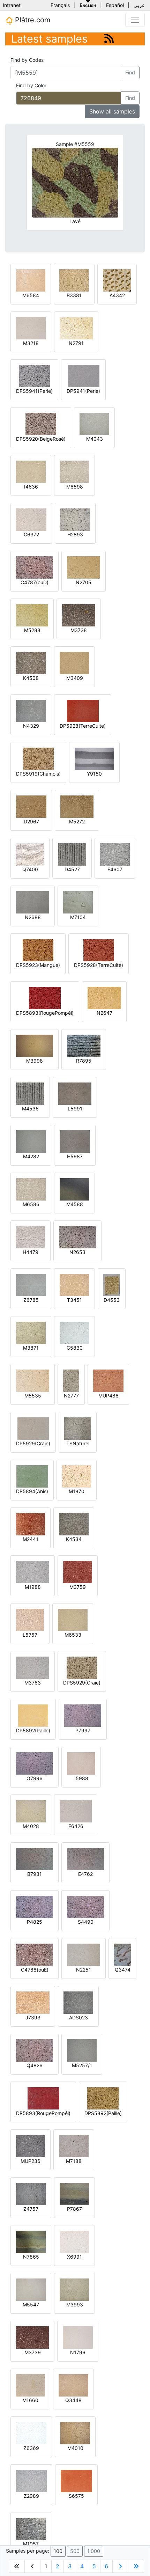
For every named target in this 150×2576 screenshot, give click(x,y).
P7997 (83, 1730)
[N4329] (31, 710)
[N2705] (84, 567)
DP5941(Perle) (83, 391)
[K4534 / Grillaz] (74, 1524)
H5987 (75, 1156)
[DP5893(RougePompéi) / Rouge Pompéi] (43, 2098)
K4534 (74, 1539)
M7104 (78, 917)
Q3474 (123, 1970)
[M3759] (78, 1572)
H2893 (75, 534)
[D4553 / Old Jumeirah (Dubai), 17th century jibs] (112, 1285)
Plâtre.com (32, 20)
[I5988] (81, 1763)
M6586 (31, 1204)
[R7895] (84, 1045)
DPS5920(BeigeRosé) (41, 439)
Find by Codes (27, 60)
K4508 (31, 678)
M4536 (30, 1109)
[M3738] (79, 615)
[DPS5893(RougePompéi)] (45, 997)
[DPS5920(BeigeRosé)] (41, 423)
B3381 (74, 295)
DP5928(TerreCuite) (83, 726)
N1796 (78, 2352)
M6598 (75, 487)
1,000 (94, 2551)
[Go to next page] (120, 2566)
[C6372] (31, 519)
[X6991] (74, 2241)
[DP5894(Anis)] (32, 1476)
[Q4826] (35, 2050)
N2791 (76, 343)
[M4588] (74, 1189)
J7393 (33, 2017)
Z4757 (31, 2209)
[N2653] (77, 1237)
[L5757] (30, 1619)
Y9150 (94, 774)
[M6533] (73, 1619)
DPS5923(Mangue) (38, 965)
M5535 (33, 1396)
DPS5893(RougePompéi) (45, 1013)
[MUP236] (31, 2146)
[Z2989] (31, 2480)
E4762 (85, 1874)
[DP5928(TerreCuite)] (83, 710)
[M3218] (31, 328)
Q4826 (35, 2065)
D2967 (31, 821)
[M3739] (32, 2337)
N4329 (31, 726)
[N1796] (78, 2337)
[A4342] (117, 280)
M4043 (95, 439)
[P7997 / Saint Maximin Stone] (83, 1715)
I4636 (31, 487)
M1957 (31, 2544)
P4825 (35, 1922)
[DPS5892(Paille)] (103, 2098)
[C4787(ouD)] (35, 567)
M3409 (75, 678)
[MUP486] (108, 1380)
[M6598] (74, 471)
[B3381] (74, 280)
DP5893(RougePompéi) (43, 2113)
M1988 (33, 1587)
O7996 (35, 1778)
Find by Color (31, 85)
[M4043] (94, 423)
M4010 (75, 2448)
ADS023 (78, 2017)
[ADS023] (78, 2002)
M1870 (77, 1491)
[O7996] (35, 1763)
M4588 (75, 1204)
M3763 (33, 1683)
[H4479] (31, 1237)
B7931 (35, 1874)
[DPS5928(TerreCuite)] (99, 950)
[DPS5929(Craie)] (82, 1667)
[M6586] (31, 1189)
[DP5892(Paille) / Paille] (33, 1715)
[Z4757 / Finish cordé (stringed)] (31, 2193)
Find (130, 72)
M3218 (31, 343)
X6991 (74, 2257)
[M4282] (31, 1141)
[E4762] (85, 1859)
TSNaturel (78, 1443)
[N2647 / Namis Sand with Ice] (104, 997)
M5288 (32, 630)
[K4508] (31, 663)
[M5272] (77, 806)
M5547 (31, 2305)
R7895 (84, 1061)
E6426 (76, 1826)
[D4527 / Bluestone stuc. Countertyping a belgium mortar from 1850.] (72, 854)
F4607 (115, 869)
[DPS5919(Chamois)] (38, 758)
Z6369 (31, 2448)
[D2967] (31, 806)
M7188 (74, 2161)
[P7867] (74, 2193)
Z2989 (31, 2496)
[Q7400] (30, 854)
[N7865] (31, 2241)
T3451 (74, 1300)
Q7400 (30, 869)
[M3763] (33, 1667)
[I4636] (31, 471)
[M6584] (31, 280)
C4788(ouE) (35, 1970)
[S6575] (76, 2480)
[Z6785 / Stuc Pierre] (31, 1285)
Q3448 (73, 2400)
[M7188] (74, 2146)
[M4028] (31, 1811)
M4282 (31, 1156)
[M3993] (74, 2289)
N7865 (31, 2257)
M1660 (30, 2400)
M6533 (73, 1635)
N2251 (84, 1970)
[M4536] (30, 1093)
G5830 (75, 1348)
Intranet (12, 5)
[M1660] (30, 2385)
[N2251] (84, 1954)
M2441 (31, 1539)
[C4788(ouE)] (35, 1954)
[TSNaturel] (78, 1428)
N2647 (104, 1013)
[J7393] (33, 2002)
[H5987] (75, 1141)
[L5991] (75, 1093)
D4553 (112, 1300)
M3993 (75, 2305)
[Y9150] (94, 758)
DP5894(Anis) (32, 1491)
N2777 (71, 1396)
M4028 (31, 1826)
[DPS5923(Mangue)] (38, 950)
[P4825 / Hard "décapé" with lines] (35, 1906)
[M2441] (31, 1524)
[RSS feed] (109, 39)
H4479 (31, 1252)
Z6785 (31, 1300)
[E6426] (76, 1811)
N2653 (77, 1252)
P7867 (74, 2209)
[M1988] (33, 1572)
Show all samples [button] (112, 111)
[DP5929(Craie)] (33, 1428)
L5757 (30, 1635)
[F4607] (115, 854)
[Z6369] (31, 2433)
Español (115, 5)
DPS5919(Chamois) (38, 774)
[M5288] (32, 615)
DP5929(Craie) (33, 1443)
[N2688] (33, 902)
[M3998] (35, 1045)
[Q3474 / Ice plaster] (122, 1954)
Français (60, 5)
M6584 (31, 295)
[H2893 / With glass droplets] (75, 519)
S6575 (76, 2496)
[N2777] (71, 1380)
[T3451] (74, 1285)
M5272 (77, 821)
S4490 (86, 1922)
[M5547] (31, 2289)
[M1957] (31, 2528)
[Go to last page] (136, 2566)
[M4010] (75, 2433)
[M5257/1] (82, 2050)
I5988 (81, 1778)
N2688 (33, 917)
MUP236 (31, 2161)
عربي (139, 5)
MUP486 (108, 1396)
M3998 (35, 1061)
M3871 (31, 1348)
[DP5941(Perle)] (84, 376)
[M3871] (31, 1332)
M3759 (78, 1587)
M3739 (33, 2352)
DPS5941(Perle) (34, 391)
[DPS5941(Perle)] (35, 376)
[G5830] (74, 1332)
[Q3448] (73, 2385)
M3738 (79, 630)
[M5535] (33, 1380)
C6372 (31, 534)
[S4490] (85, 1906)
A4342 (117, 295)
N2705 (84, 582)
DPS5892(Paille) (103, 2113)
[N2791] (76, 328)
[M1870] (77, 1476)
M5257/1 (82, 2065)
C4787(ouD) (35, 582)
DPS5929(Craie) (82, 1683)
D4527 (72, 869)
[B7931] (35, 1859)
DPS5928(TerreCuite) (99, 965)
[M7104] (78, 902)
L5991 (75, 1109)
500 (75, 2551)
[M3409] (74, 663)
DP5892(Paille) (33, 1730)
